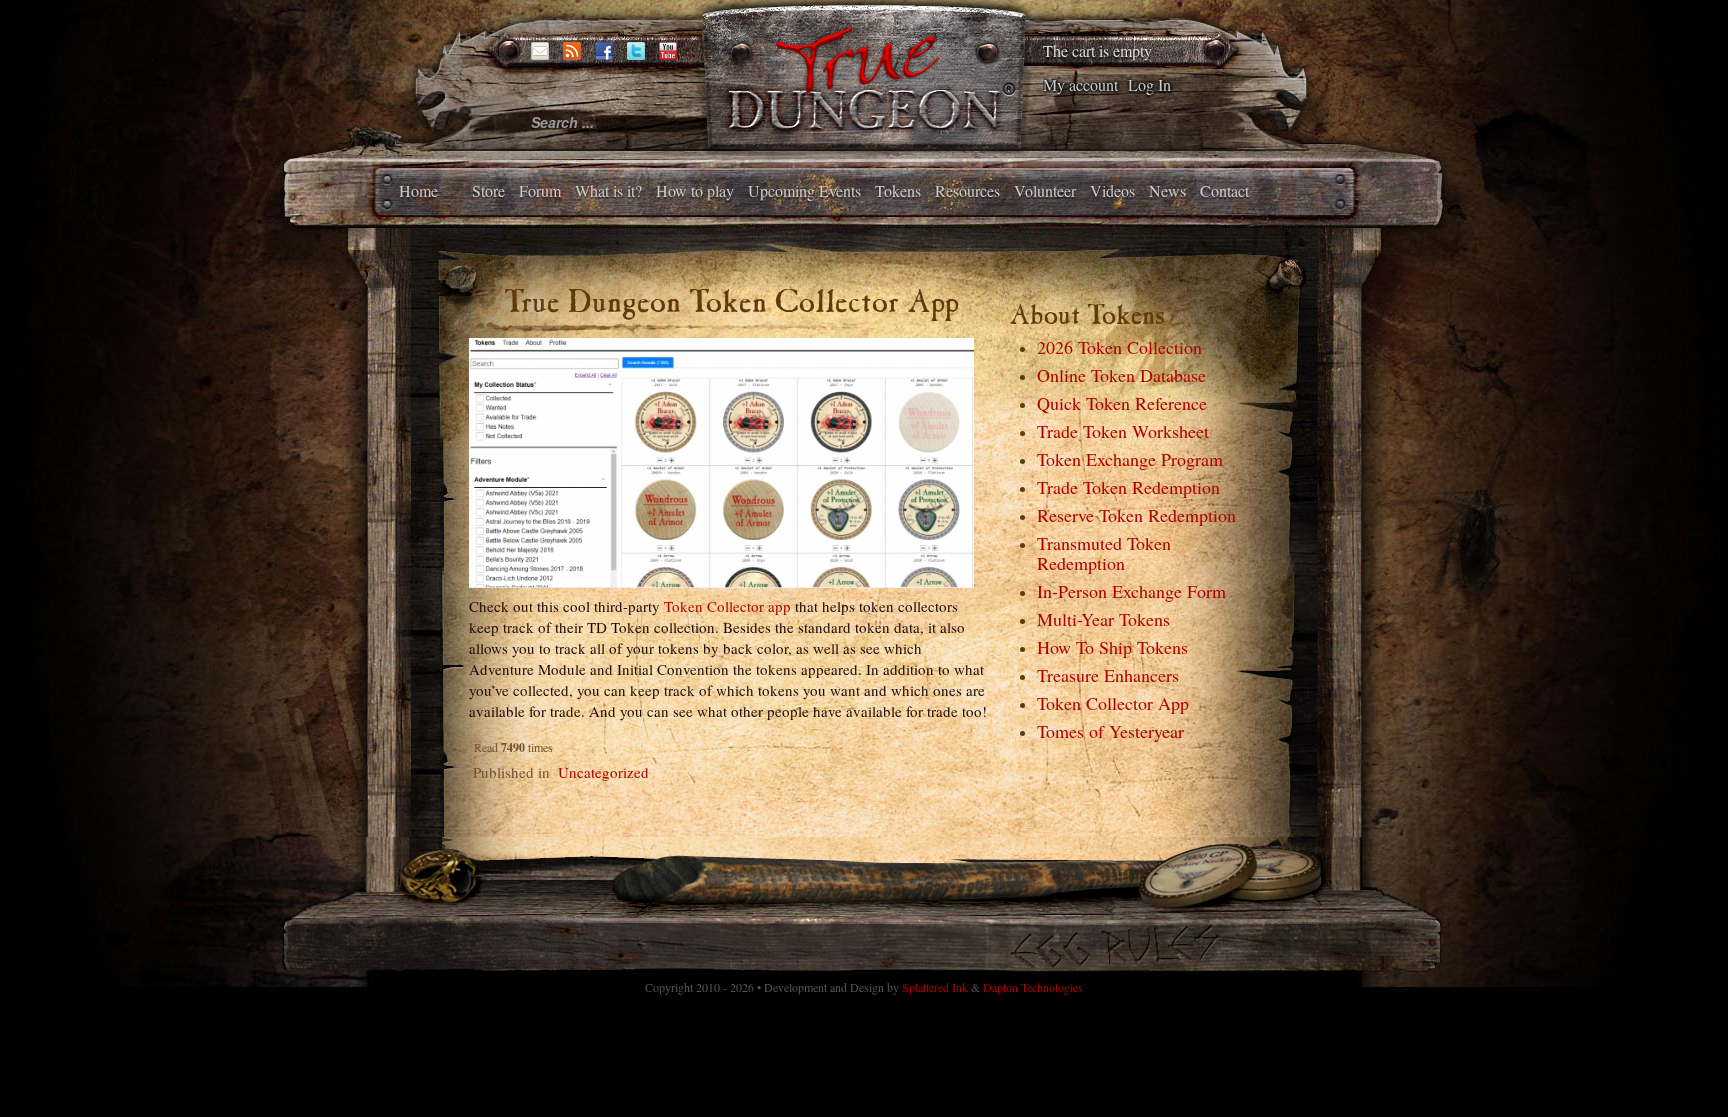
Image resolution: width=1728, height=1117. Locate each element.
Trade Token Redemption (1128, 487)
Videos (1112, 190)
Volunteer (1045, 190)
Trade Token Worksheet (1123, 431)
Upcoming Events (804, 190)
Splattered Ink (935, 987)
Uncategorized (603, 772)
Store (488, 190)
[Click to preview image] (722, 460)
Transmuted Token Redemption (1104, 553)
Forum (540, 190)
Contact (1224, 190)
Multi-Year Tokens (1103, 619)
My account (1080, 84)
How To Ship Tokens (1112, 647)
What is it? (608, 190)
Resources (967, 190)
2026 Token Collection (1119, 347)
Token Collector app (727, 606)
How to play (695, 190)
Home (418, 190)
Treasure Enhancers (1108, 675)
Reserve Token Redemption (1136, 515)
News (1167, 190)
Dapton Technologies (1033, 987)
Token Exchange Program (1130, 459)
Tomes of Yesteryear (1110, 731)
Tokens (898, 190)
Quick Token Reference (1122, 403)
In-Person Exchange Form (1131, 591)
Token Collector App (1113, 703)
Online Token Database (1121, 375)
